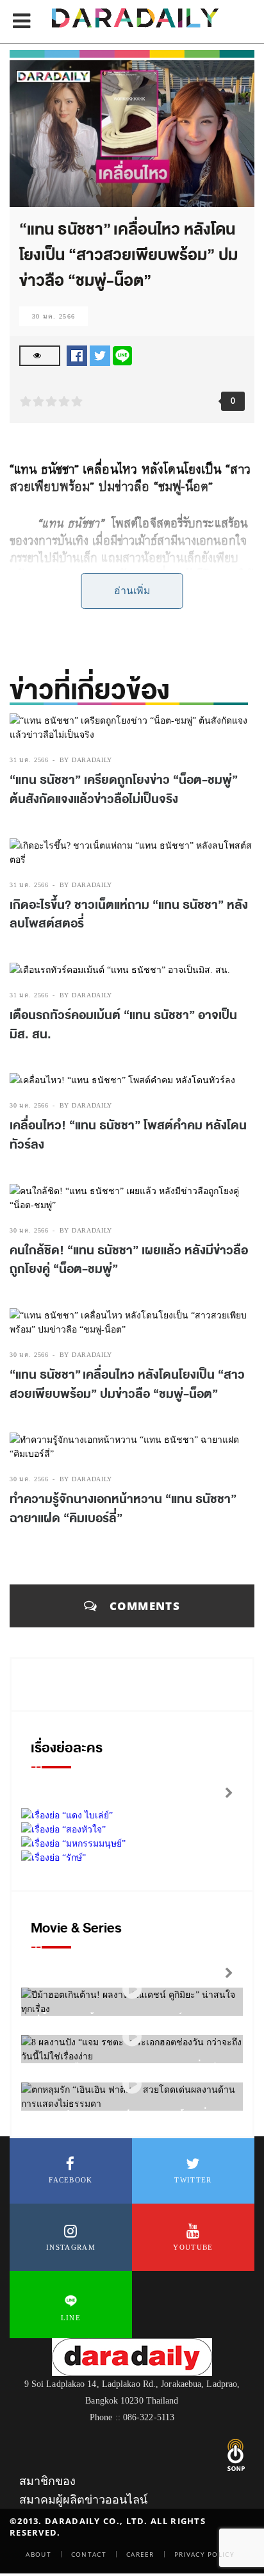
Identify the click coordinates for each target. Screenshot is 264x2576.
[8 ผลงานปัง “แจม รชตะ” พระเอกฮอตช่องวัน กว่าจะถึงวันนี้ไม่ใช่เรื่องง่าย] (132, 2037)
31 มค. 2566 (29, 760)
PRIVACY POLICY (204, 2554)
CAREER (140, 2554)
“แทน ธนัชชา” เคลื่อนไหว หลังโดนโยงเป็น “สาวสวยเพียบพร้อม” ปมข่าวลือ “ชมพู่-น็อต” (127, 1384)
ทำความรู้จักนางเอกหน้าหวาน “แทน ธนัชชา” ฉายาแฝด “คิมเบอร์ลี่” (123, 1509)
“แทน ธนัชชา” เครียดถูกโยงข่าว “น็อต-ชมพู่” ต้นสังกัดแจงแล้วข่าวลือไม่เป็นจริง (124, 790)
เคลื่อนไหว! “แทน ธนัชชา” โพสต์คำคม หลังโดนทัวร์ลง (128, 1135)
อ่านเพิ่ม (132, 591)
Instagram (71, 2247)
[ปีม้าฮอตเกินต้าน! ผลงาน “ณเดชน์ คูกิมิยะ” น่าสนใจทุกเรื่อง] (132, 1990)
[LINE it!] (122, 355)
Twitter (193, 2180)
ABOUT (38, 2554)
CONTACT (89, 2554)
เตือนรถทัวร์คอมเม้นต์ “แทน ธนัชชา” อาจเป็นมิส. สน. (123, 1025)
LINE (71, 2318)
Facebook (70, 2180)
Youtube (193, 2247)
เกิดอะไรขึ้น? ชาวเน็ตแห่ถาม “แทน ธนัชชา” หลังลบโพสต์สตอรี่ (129, 915)
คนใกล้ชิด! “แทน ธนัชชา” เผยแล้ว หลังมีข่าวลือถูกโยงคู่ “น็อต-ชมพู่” (129, 1260)
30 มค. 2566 (54, 316)
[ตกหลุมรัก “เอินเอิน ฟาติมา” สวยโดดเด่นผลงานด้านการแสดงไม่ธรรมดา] (132, 2085)
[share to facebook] (77, 355)
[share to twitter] (100, 355)
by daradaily (86, 760)
